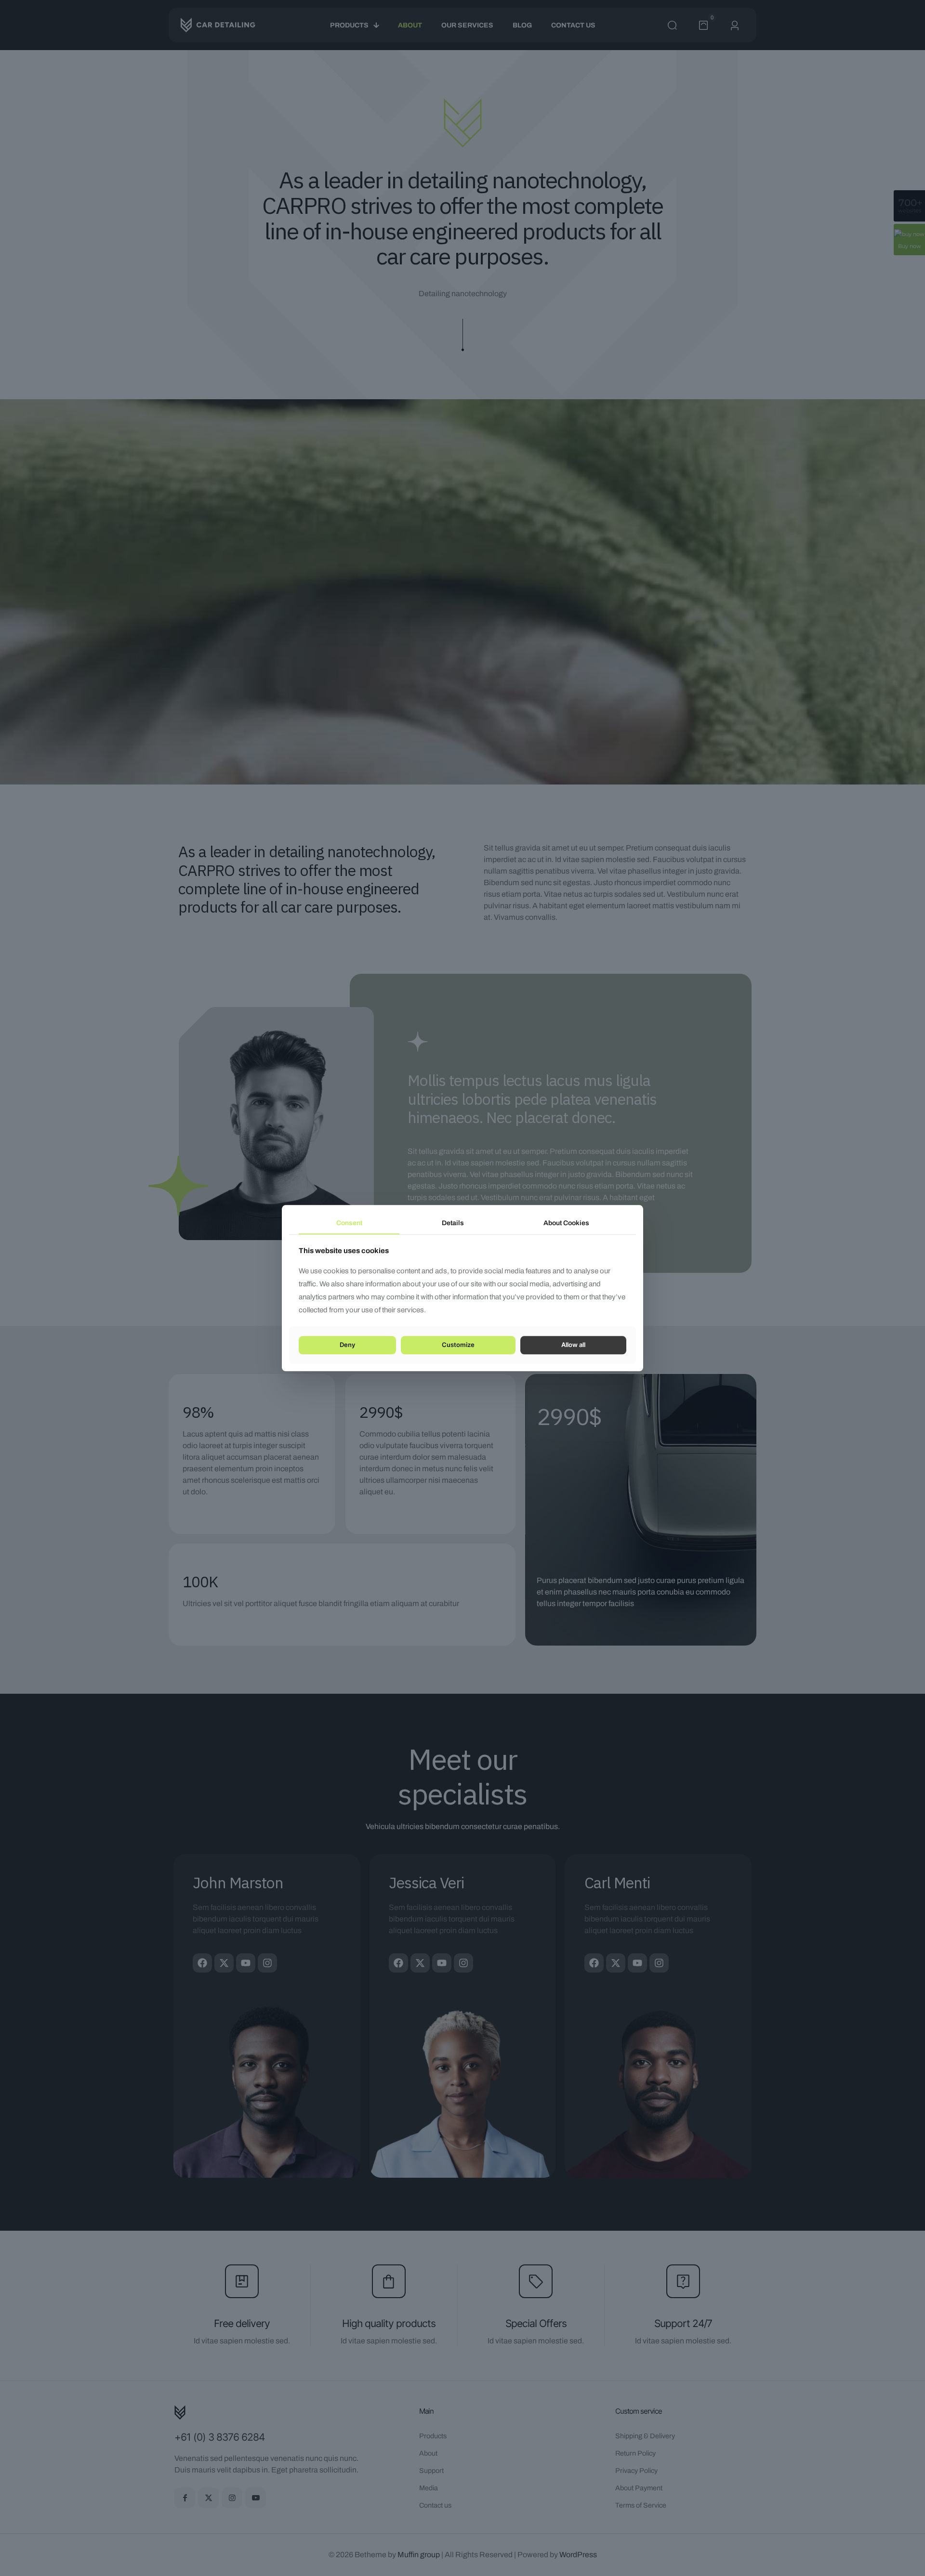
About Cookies (566, 1223)
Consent (349, 1223)
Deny (347, 1345)
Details (453, 1223)
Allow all (573, 1345)
